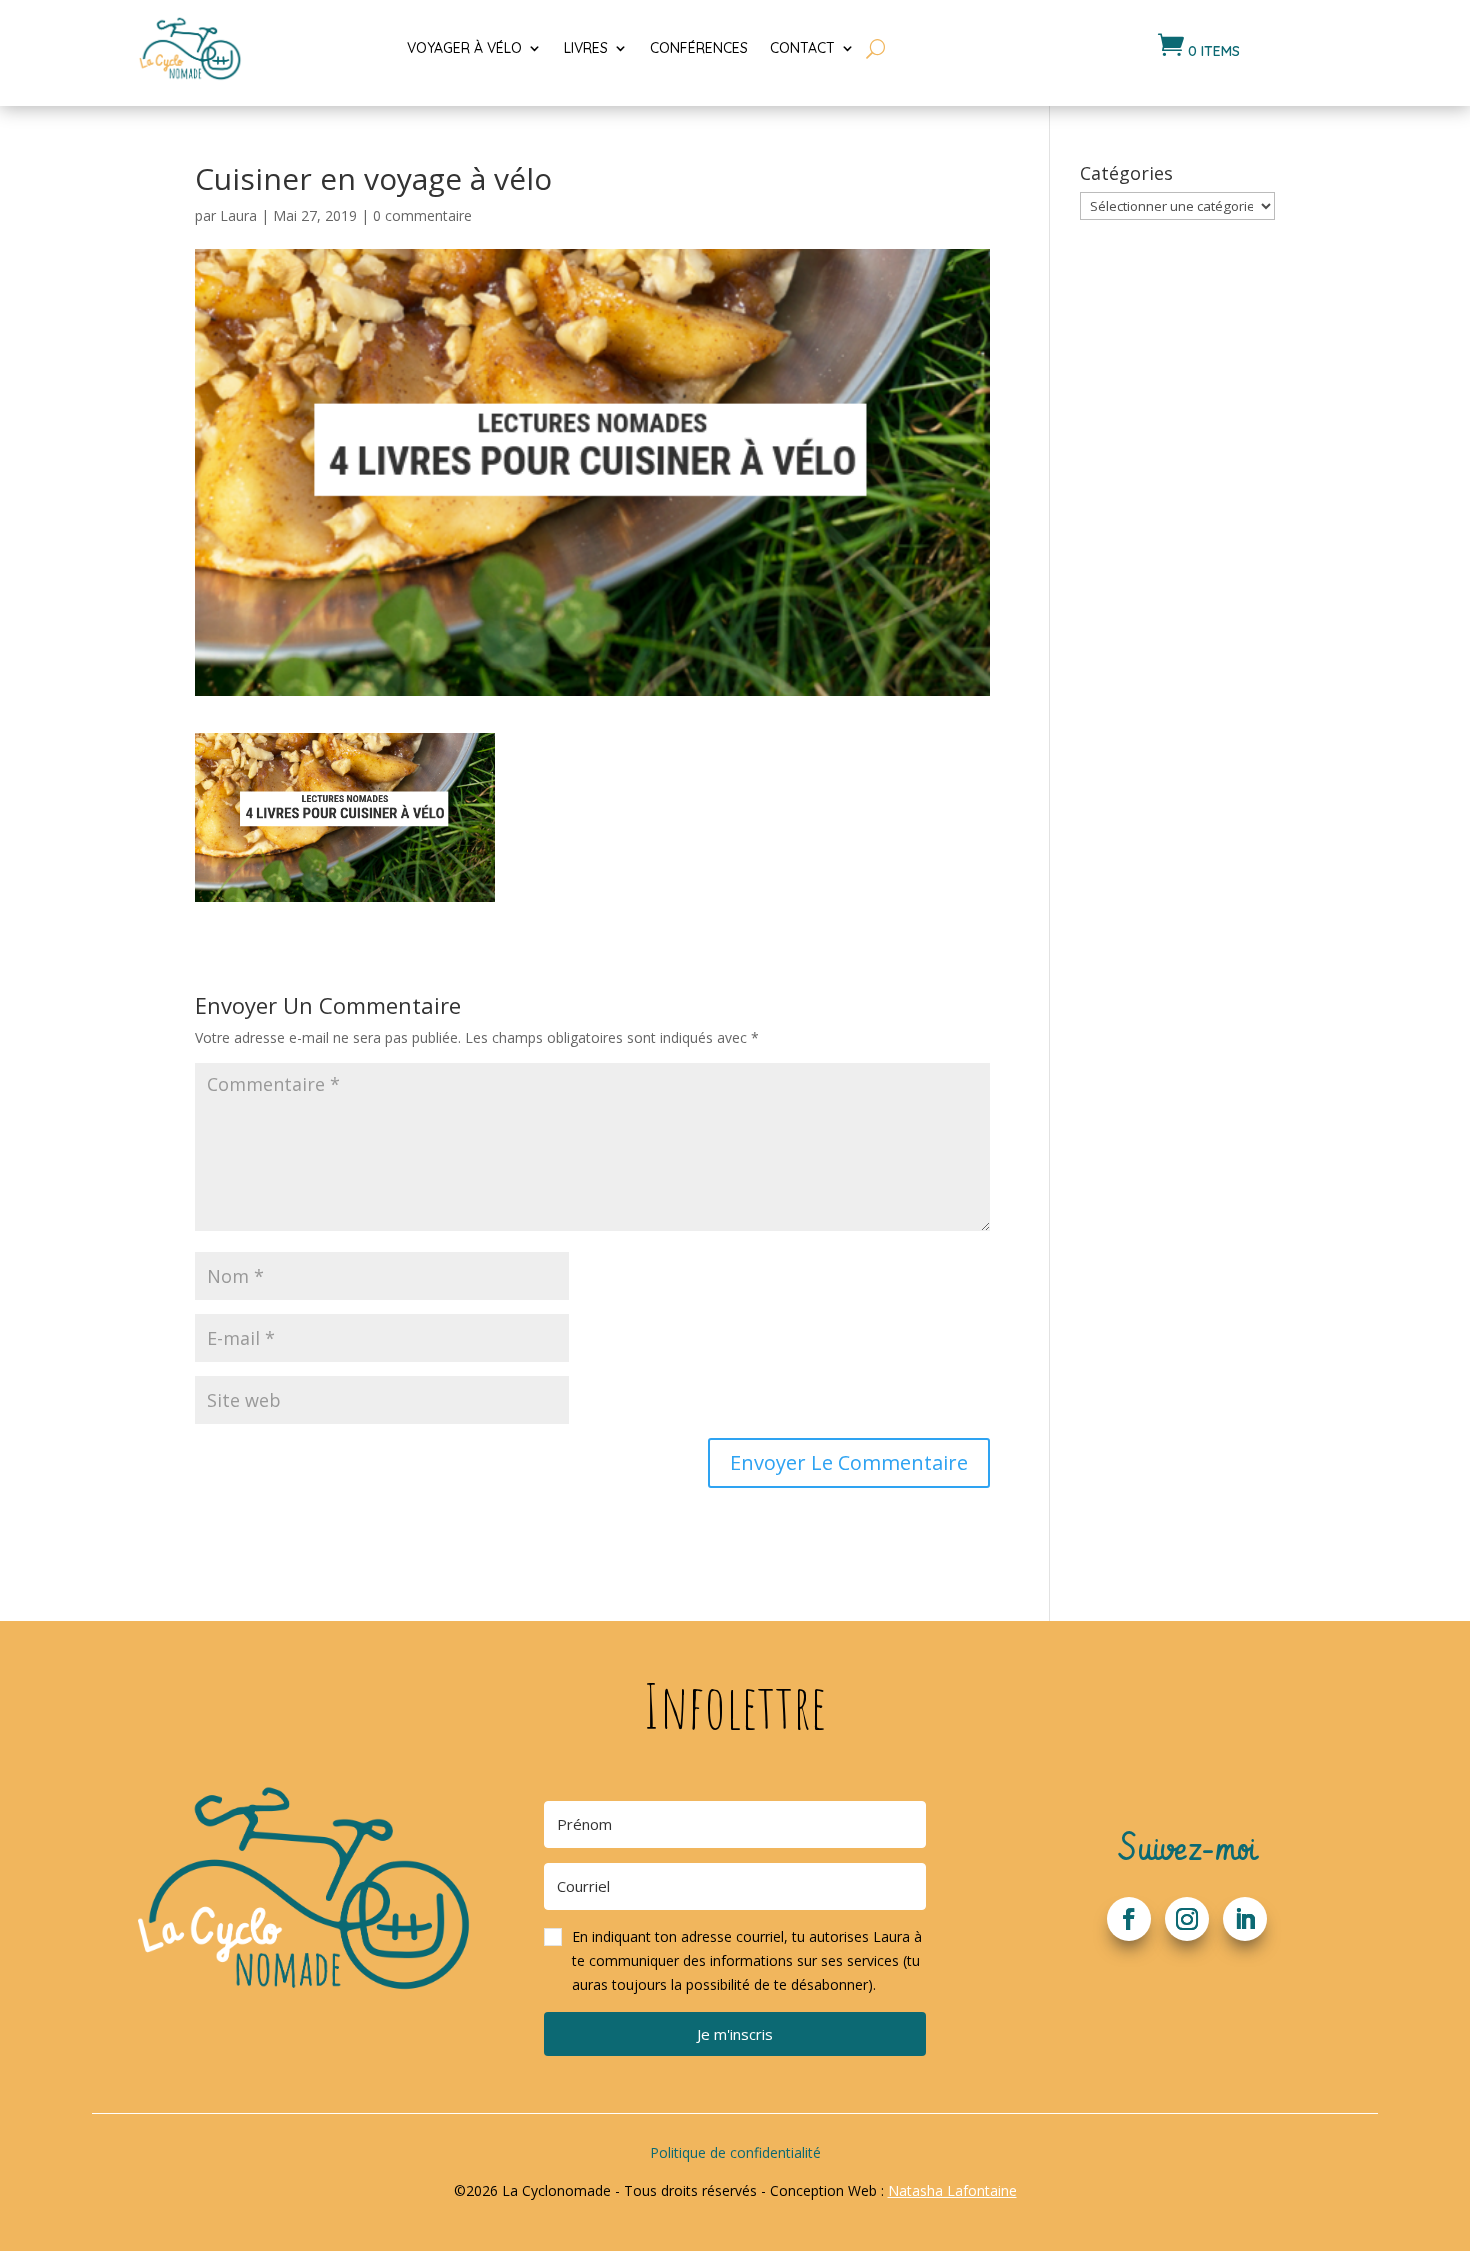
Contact (802, 48)
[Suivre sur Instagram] (1187, 1919)
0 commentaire (422, 215)
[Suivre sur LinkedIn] (1245, 1919)
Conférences (699, 48)
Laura (238, 215)
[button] (735, 1961)
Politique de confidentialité (735, 2152)
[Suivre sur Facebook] (1129, 1919)
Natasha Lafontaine (952, 2190)
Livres (586, 48)
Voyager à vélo (464, 48)
